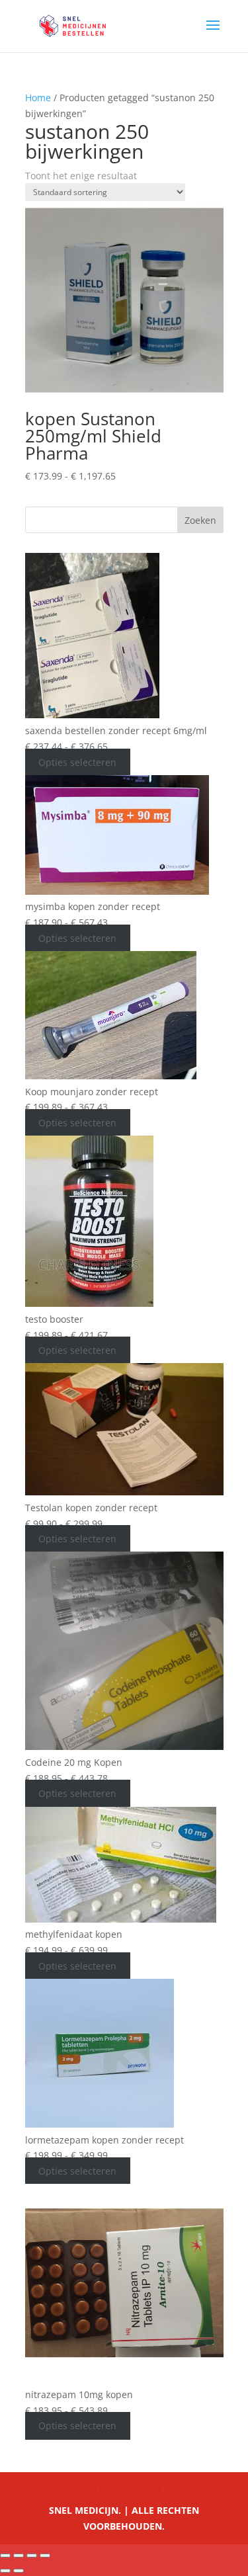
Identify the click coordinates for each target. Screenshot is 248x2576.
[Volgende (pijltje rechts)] (19, 2571)
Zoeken (200, 520)
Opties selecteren (77, 762)
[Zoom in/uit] (5, 2555)
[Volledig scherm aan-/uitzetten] (19, 2555)
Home (38, 98)
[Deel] (32, 2555)
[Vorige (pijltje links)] (5, 2571)
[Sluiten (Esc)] (45, 2555)
